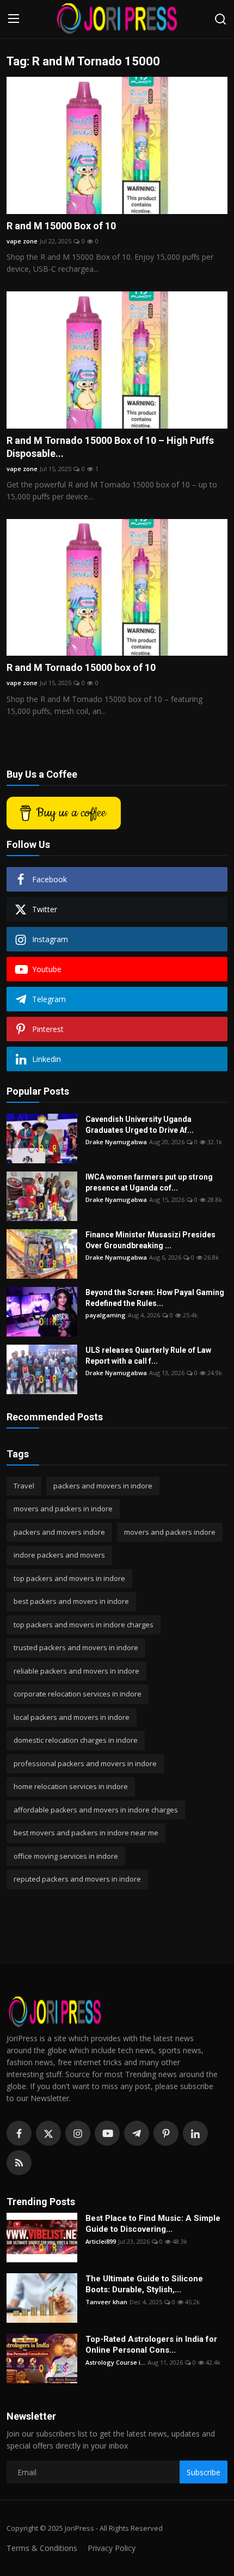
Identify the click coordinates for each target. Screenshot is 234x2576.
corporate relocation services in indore (78, 1694)
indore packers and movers (59, 1555)
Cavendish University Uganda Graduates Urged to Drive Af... (140, 1125)
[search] (220, 19)
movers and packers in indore (63, 1509)
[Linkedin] (195, 2133)
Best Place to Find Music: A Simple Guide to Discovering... (153, 2224)
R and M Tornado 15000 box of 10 (81, 667)
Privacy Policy (112, 2548)
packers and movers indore (59, 1532)
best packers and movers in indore (71, 1601)
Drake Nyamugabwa (116, 1142)
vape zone (22, 241)
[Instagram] (78, 2133)
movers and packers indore (170, 1532)
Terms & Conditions (42, 2548)
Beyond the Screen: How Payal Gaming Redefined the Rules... (155, 1298)
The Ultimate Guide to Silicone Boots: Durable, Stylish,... (144, 2284)
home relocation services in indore (71, 1786)
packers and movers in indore (103, 1486)
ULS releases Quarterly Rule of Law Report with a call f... (148, 1356)
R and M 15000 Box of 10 (61, 226)
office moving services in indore (66, 1856)
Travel (24, 1486)
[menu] (14, 19)
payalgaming (106, 1315)
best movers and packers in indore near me (86, 1833)
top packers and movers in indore (69, 1578)
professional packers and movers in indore (85, 1763)
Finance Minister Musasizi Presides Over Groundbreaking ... (150, 1240)
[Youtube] (107, 2133)
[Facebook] (19, 2133)
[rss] (19, 2163)
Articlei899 (101, 2241)
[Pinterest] (166, 2133)
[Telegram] (137, 2133)
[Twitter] (48, 2133)
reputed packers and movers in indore (77, 1879)
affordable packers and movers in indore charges (96, 1810)
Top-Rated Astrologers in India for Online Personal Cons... (151, 2345)
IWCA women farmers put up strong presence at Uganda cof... (149, 1182)
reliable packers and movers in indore (76, 1671)
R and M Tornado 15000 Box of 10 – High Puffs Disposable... (110, 447)
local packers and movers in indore (72, 1717)
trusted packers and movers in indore (76, 1647)
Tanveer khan (106, 2302)
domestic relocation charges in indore (76, 1740)
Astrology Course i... (115, 2362)
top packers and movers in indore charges (84, 1625)
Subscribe (204, 2472)
